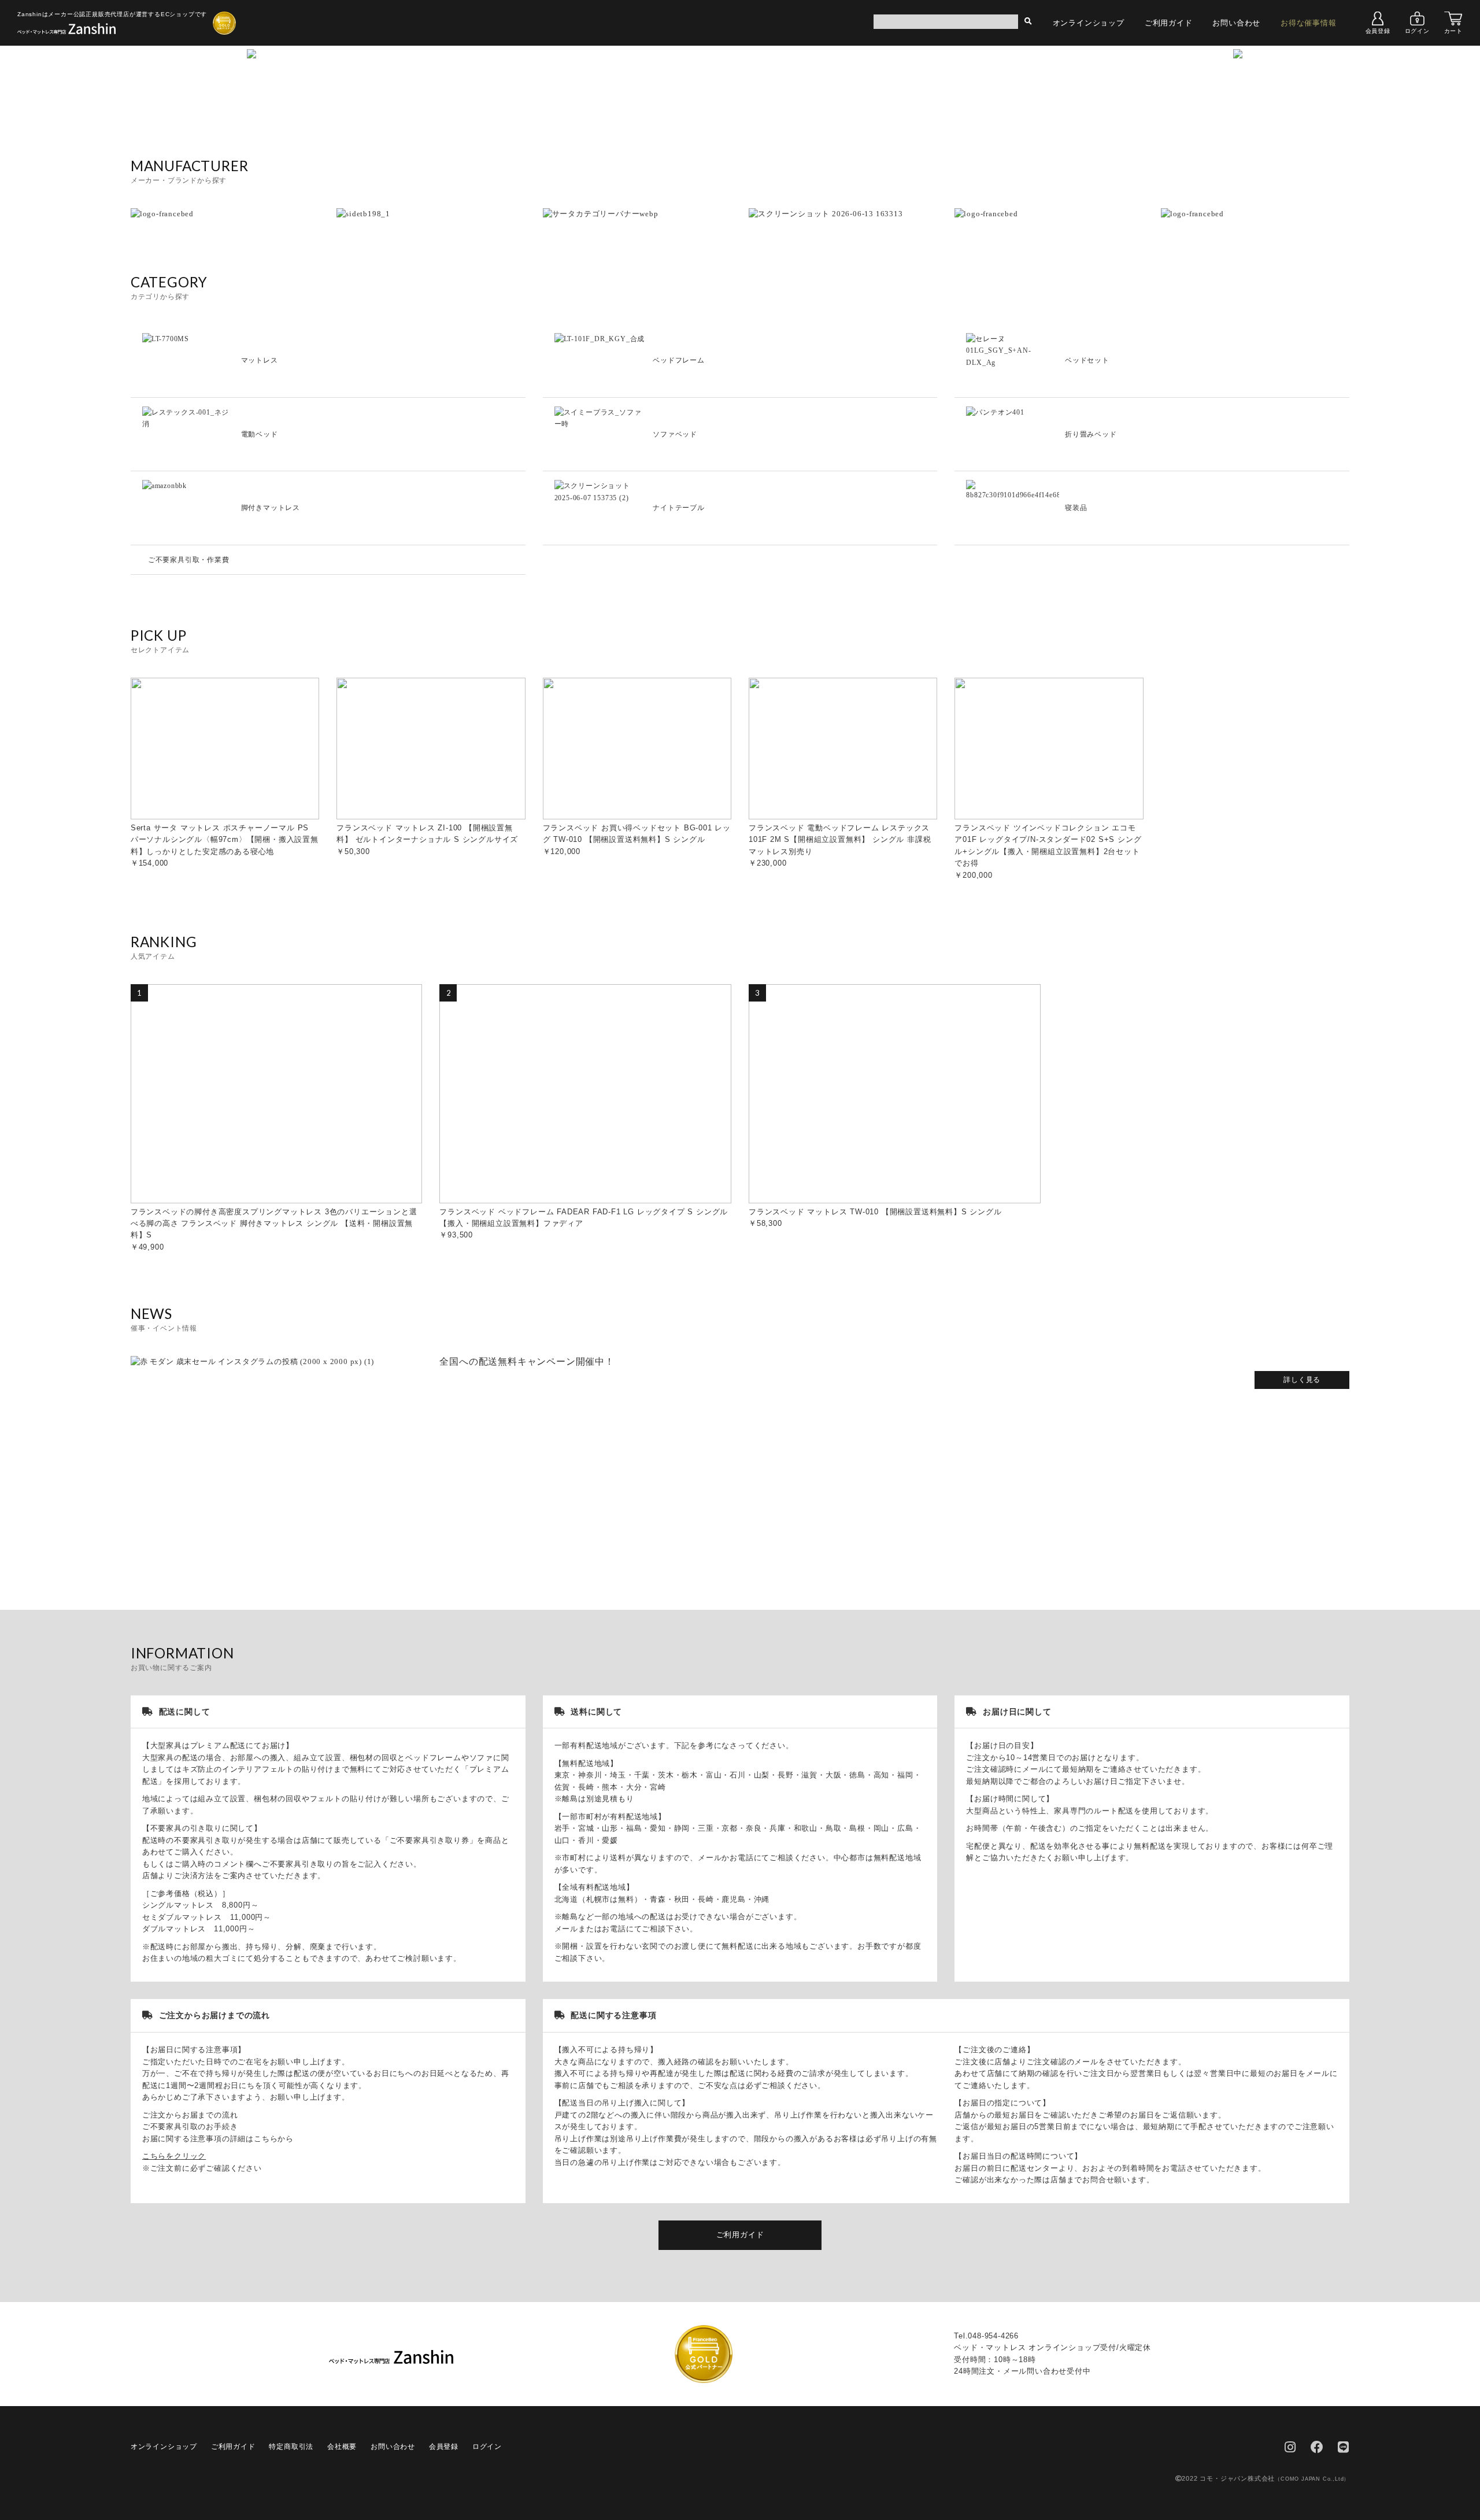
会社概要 (342, 2447)
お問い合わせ (1236, 23)
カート (1453, 31)
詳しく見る (1302, 1380)
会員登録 (1378, 31)
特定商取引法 (291, 2447)
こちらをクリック (174, 2156)
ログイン (1417, 31)
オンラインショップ (1089, 23)
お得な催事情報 (1309, 23)
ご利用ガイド (1169, 23)
